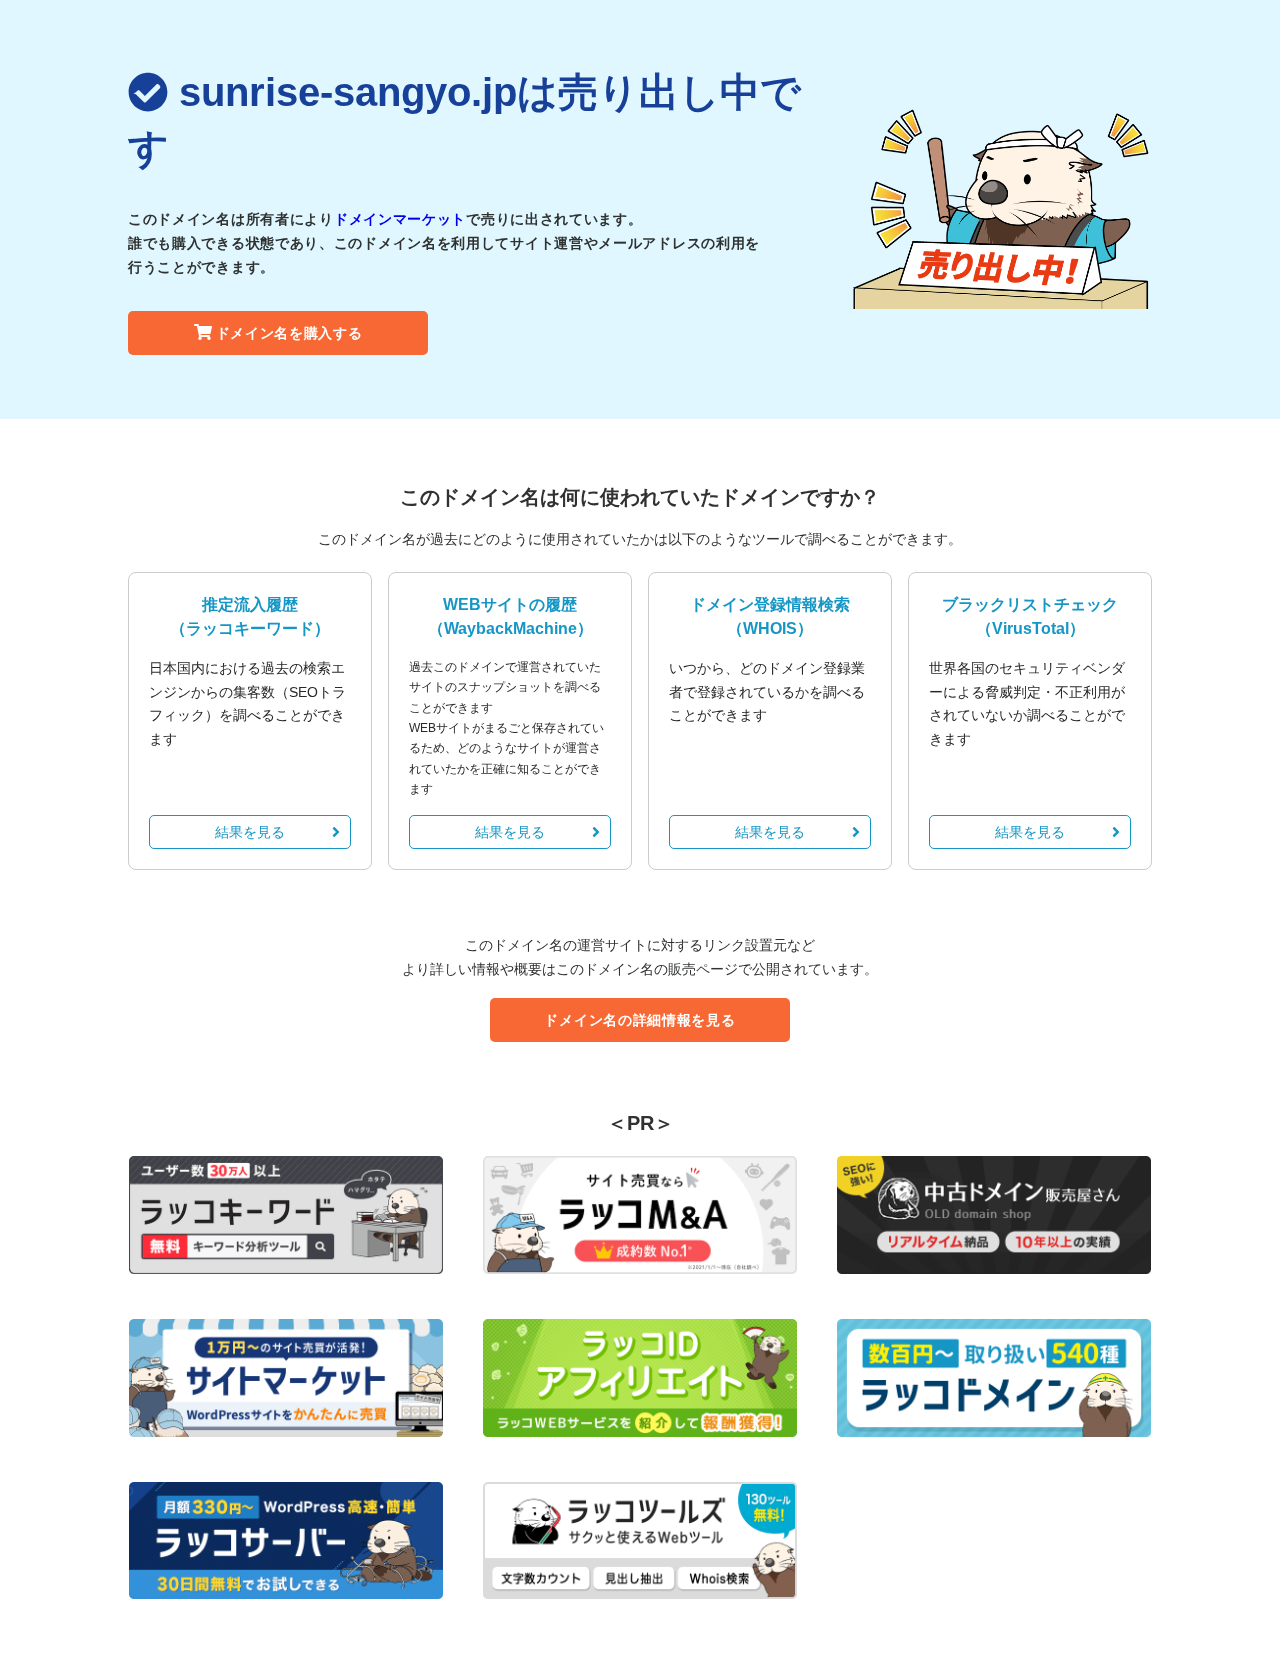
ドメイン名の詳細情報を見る (639, 1020)
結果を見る (250, 832)
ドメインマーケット (400, 219)
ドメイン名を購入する (289, 333)
